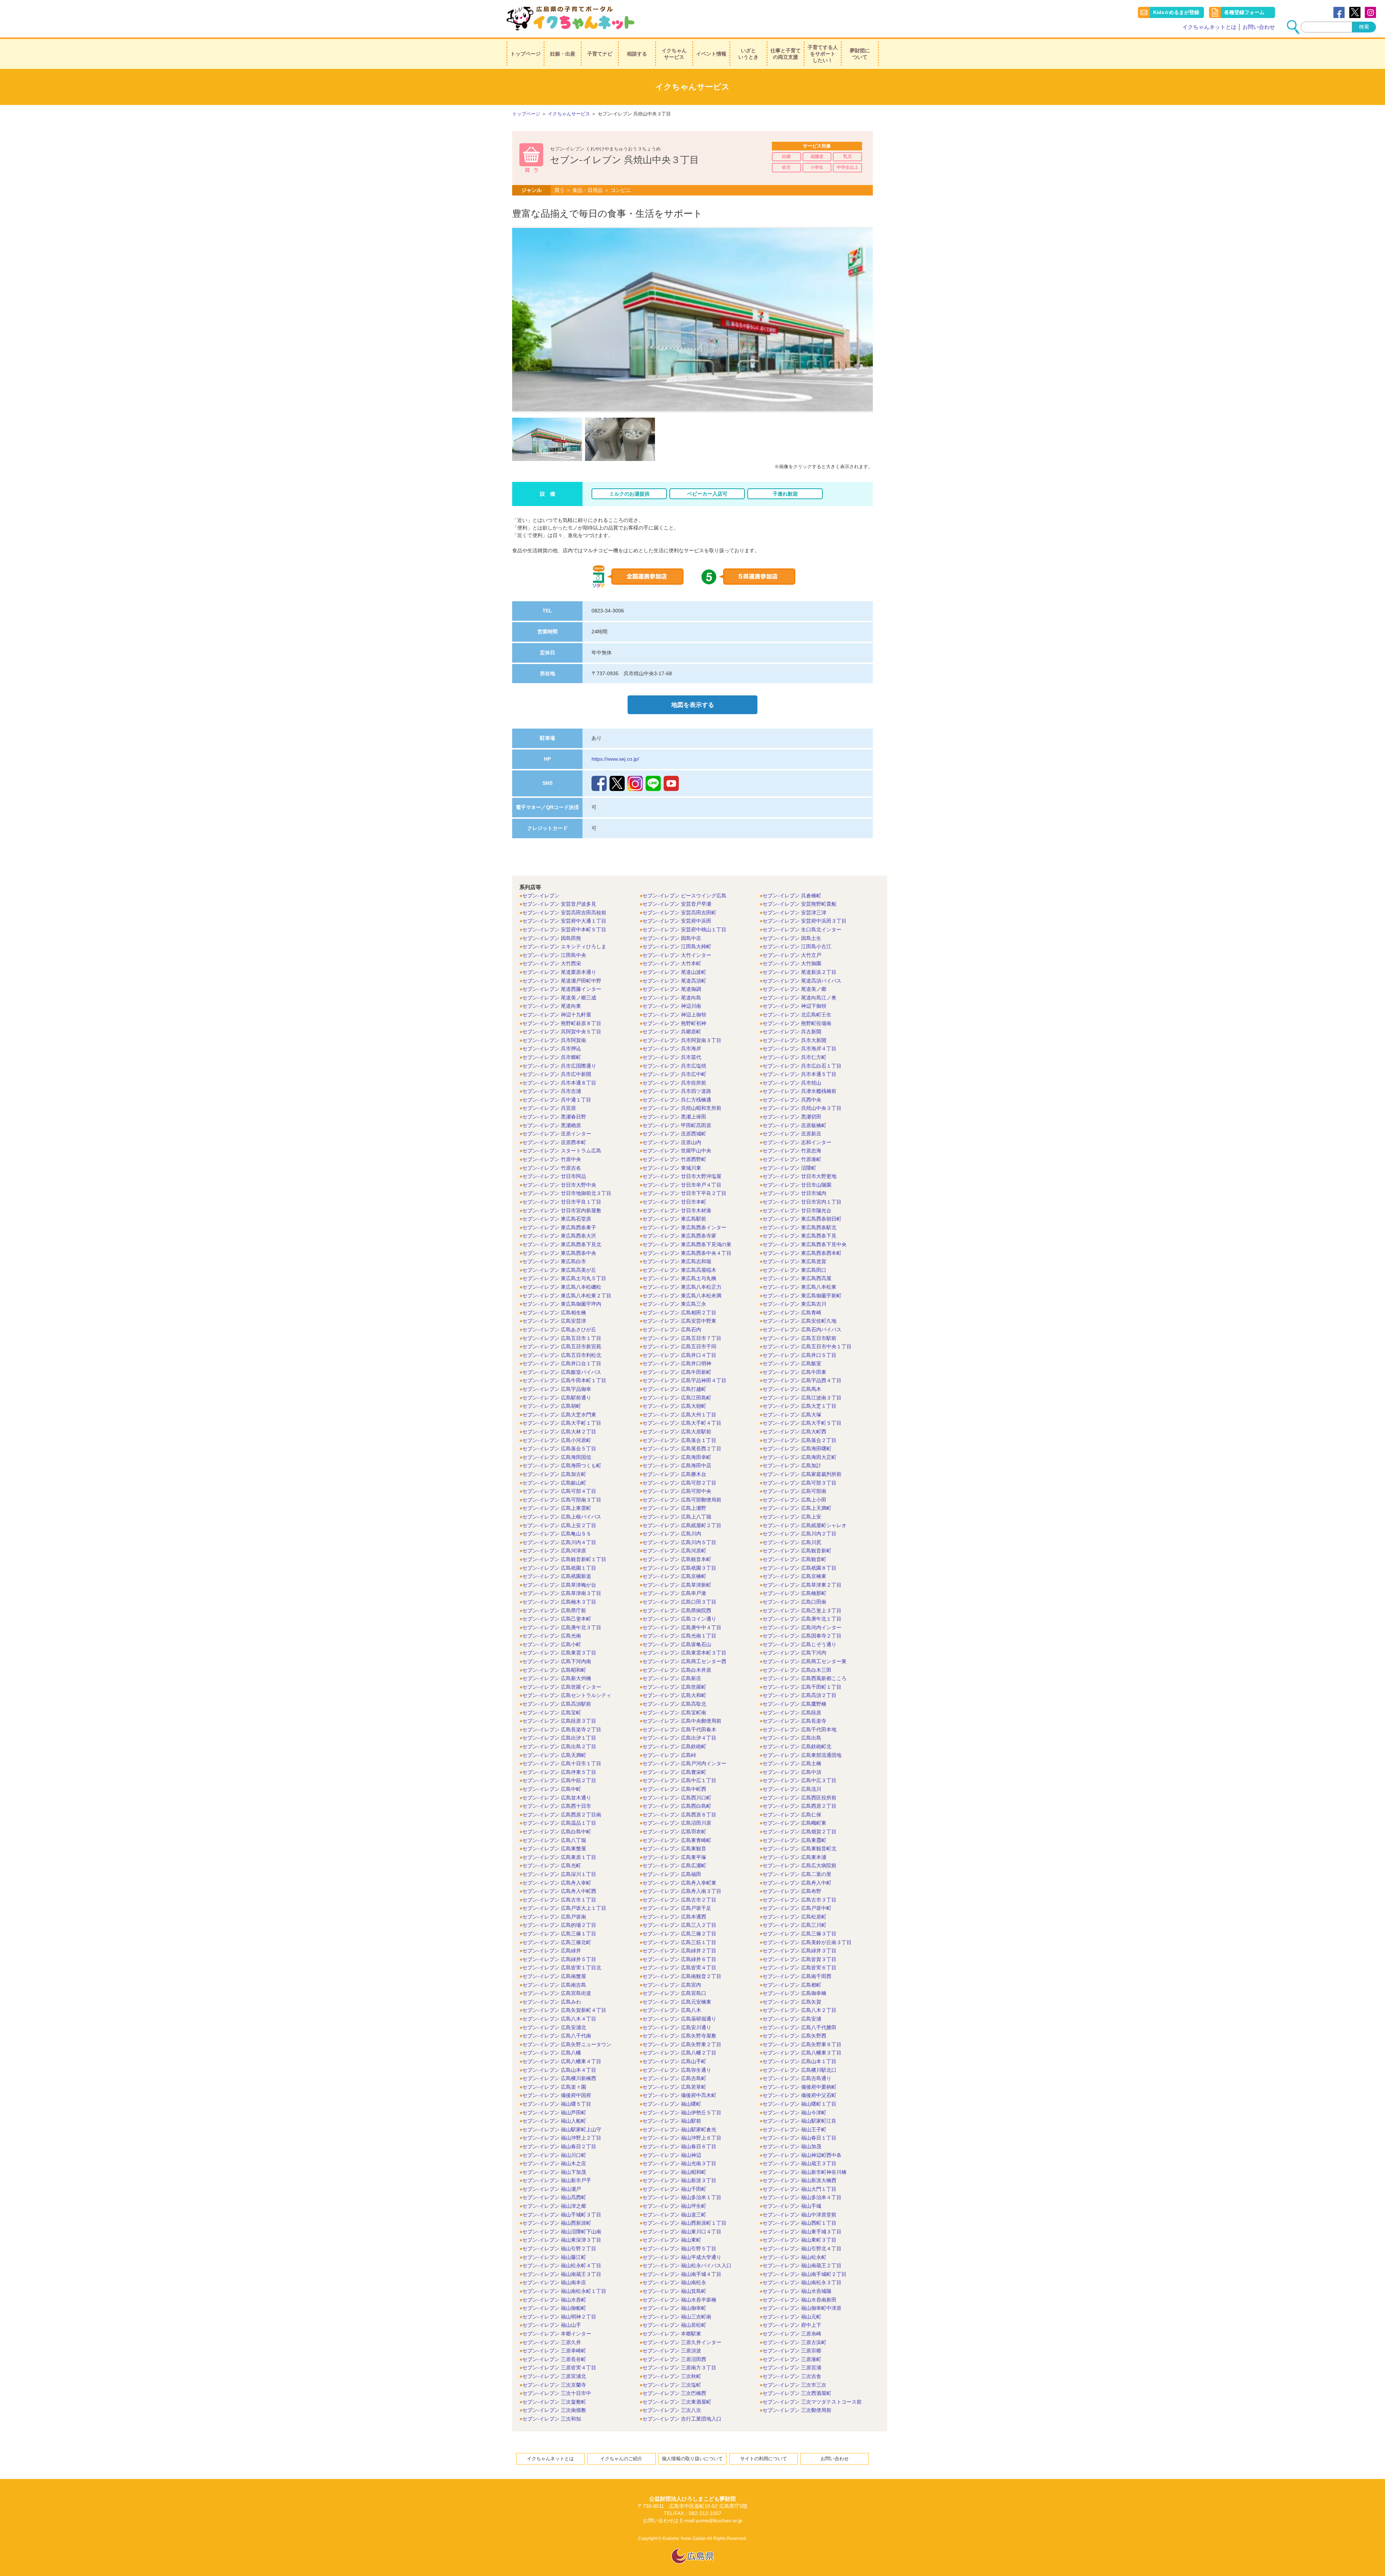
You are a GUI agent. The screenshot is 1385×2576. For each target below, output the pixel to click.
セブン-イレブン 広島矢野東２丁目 (682, 2044)
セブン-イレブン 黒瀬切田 (792, 1117)
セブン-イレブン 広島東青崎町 (677, 1840)
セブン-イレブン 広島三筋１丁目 (679, 1942)
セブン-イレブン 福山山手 (552, 2325)
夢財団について (860, 54)
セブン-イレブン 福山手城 (792, 2206)
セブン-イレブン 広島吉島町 (674, 2078)
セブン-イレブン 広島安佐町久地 (799, 1321)
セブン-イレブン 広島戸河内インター (684, 1763)
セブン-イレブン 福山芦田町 (554, 2113)
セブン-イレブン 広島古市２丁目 (679, 1900)
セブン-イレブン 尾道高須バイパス (802, 981)
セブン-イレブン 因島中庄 (672, 938)
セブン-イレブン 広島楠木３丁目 (559, 1602)
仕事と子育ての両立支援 (786, 54)
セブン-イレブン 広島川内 (672, 1534)
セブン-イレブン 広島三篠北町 (557, 1942)
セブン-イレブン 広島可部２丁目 (679, 1483)
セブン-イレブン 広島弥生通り (677, 2070)
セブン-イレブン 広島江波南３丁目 (802, 1398)
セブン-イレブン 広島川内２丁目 (799, 1534)
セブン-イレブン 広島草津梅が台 (559, 1585)
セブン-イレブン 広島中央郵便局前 (682, 1721)
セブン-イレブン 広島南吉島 (554, 1985)
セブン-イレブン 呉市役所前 (674, 1083)
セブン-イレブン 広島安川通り (677, 2027)
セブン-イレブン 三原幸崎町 (554, 2351)
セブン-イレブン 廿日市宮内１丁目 (802, 1202)
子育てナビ (600, 54)
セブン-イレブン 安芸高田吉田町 (679, 913)
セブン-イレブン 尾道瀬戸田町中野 (562, 981)
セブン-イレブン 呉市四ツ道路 (677, 1091)
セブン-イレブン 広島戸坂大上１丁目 (564, 1908)
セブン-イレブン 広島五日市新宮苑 (562, 1346)
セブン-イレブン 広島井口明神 (677, 1363)
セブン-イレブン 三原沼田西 (674, 2359)
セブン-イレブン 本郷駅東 (672, 2334)
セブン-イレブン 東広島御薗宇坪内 (562, 1304)
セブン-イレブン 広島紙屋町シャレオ (804, 1525)
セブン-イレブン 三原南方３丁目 (679, 2368)
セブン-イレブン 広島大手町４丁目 (682, 1423)
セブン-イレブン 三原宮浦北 (554, 2376)
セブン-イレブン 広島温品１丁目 (559, 1823)
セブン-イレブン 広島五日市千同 (679, 1346)
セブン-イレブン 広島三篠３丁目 (799, 1934)
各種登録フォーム (1244, 12)
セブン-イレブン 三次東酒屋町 (677, 2402)
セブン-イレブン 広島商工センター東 (804, 1661)
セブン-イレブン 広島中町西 (674, 1789)
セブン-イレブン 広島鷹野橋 (794, 1704)
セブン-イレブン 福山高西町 (554, 2197)
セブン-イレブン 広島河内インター (802, 1627)
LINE (653, 783)
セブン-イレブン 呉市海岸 (672, 1049)
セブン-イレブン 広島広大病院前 (799, 1865)
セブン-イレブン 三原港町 (792, 2359)
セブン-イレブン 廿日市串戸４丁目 (682, 1185)
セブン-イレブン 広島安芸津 (554, 1321)
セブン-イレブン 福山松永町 (794, 2257)
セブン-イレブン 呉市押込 (552, 1049)
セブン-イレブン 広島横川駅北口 (799, 2070)
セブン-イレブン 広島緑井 (552, 1951)
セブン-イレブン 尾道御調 (672, 989)
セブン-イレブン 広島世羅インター (562, 1687)
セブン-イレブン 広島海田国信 (557, 1457)
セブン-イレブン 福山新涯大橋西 (799, 2180)
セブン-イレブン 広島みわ (552, 2002)
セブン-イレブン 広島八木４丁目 (559, 2019)
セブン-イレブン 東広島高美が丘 (559, 1270)
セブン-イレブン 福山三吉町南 (677, 2317)
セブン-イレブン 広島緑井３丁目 (799, 1951)
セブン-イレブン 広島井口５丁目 (799, 1355)
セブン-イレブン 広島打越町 (674, 1389)
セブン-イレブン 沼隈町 (789, 1168)
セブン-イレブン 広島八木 (672, 2010)
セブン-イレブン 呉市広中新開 (557, 1074)
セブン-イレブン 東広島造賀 (794, 1261)
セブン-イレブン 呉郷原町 (672, 1032)
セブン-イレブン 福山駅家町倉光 (679, 2129)
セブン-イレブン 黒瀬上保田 (674, 1117)
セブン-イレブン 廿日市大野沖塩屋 (682, 1176)
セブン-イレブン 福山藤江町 (554, 2257)
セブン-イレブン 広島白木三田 (797, 1670)
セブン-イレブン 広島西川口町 (677, 1798)
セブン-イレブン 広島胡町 (552, 1406)
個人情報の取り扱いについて (692, 2459)
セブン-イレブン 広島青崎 (792, 1313)
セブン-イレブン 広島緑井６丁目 (679, 1959)
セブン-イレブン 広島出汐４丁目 (679, 1738)
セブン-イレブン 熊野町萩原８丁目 (562, 1023)
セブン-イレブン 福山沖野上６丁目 (682, 2138)
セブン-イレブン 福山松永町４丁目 (562, 2265)
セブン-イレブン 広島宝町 (552, 1713)
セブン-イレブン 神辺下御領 (794, 1006)
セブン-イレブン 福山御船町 (554, 2308)
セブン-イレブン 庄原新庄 (792, 1134)
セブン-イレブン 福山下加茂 (554, 2172)
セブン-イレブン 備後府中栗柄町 (799, 2087)
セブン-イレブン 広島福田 (672, 1874)
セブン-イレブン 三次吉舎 (792, 2376)
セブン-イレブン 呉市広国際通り (559, 1066)
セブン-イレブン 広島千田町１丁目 (802, 1687)
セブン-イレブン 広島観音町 (794, 1559)
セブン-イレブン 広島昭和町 (554, 1670)
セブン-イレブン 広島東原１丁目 (559, 1857)
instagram (1370, 12)
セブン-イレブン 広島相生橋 (554, 1313)
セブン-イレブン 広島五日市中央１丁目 (807, 1346)
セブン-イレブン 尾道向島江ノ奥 (799, 998)
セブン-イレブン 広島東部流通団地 (802, 1755)
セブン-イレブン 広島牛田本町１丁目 (564, 1380)
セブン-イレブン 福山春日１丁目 (799, 2138)
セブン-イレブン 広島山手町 (674, 2061)
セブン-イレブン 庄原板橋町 (794, 1125)
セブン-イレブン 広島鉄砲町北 (797, 1746)
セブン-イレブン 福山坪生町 (674, 2206)
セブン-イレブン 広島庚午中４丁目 (682, 1627)
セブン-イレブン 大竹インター (677, 955)
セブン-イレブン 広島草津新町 (677, 1585)
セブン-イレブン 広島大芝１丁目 (799, 1406)
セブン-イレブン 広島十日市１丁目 (562, 1763)
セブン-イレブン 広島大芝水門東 (559, 1415)
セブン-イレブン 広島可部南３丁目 (562, 1500)
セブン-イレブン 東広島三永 (674, 1304)
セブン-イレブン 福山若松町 (674, 2325)
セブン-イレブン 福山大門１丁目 (799, 2189)
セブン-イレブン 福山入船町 (554, 2121)
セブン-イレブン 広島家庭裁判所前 (802, 1474)
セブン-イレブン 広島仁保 (792, 1815)
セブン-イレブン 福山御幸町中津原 (802, 2308)
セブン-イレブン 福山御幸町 (674, 2308)
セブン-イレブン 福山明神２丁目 (559, 2317)
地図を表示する (693, 705)
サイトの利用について (764, 2459)
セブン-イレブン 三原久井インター (682, 2342)
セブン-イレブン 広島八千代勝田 (799, 2027)
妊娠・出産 (563, 54)
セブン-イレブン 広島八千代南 (557, 2036)
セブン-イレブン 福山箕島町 (674, 2291)
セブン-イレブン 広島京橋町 (674, 1576)
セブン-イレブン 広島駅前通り (557, 1398)
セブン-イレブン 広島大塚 (792, 1415)
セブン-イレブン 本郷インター (557, 2334)
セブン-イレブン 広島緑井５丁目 (559, 1959)
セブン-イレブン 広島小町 (552, 1644)
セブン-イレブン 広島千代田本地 (799, 1729)
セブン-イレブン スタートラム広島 (562, 1151)
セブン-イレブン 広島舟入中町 (797, 1883)
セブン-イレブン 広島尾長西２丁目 (682, 1449)
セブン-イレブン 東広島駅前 (674, 1219)
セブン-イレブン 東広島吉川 (794, 1304)
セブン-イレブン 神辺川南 (672, 1006)
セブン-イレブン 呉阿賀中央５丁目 (562, 1032)
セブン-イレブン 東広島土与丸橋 (679, 1278)
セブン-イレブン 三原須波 (672, 2351)
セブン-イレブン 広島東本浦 (794, 1857)
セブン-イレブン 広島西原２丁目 (799, 1806)
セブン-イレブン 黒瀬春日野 (554, 1117)
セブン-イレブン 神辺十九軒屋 (557, 1015)
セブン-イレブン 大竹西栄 (552, 963)
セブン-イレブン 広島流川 (792, 1789)
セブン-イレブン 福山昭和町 (674, 2172)
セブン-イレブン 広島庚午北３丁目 (562, 1627)
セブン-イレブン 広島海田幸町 (677, 1457)
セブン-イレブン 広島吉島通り (797, 2078)
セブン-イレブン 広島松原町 (794, 1917)
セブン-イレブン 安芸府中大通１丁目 (564, 921)
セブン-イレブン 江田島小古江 (797, 946)
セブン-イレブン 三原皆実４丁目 (559, 2368)
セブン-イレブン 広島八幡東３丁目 (802, 2053)
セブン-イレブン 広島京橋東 (794, 1576)
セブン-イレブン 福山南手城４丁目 (682, 2274)
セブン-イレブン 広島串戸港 (674, 1593)
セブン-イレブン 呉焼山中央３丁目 (802, 1108)
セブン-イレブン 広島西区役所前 (799, 1798)
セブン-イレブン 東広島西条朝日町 (802, 1219)
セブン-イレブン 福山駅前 (672, 2121)
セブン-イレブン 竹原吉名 (552, 1168)
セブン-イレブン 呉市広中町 (674, 1074)
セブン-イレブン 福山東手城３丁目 (802, 2232)
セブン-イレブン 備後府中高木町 (679, 2095)
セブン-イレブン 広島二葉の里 (797, 1874)
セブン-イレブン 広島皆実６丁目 (799, 1968)
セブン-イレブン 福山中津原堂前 (799, 2215)
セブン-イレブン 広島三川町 (794, 1925)
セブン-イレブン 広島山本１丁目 (799, 2061)
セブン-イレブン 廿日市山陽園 (797, 1185)
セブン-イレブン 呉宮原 (549, 1108)
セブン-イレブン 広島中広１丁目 (679, 1780)
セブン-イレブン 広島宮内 (672, 1985)
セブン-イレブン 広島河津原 (554, 1551)
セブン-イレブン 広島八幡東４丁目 (562, 2061)
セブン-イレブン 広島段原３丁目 (559, 1721)
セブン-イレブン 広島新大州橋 (557, 1678)
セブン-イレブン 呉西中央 (792, 1100)
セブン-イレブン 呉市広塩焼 (674, 1066)
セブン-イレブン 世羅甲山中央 (677, 1151)
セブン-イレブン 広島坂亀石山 (677, 1644)
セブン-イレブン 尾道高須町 (674, 981)
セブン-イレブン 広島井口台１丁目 (562, 1363)
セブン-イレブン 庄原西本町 (554, 1142)
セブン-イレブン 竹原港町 (792, 1159)
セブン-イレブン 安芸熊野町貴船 (799, 904)
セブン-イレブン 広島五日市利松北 (562, 1355)
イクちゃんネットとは (1209, 27)
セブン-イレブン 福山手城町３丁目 (562, 2215)
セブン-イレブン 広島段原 (792, 1713)
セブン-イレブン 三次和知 (552, 2419)
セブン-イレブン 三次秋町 (672, 2376)
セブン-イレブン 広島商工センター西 (684, 1661)
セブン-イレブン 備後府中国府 (557, 2095)
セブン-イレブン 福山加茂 (792, 2146)
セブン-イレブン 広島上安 (792, 1517)
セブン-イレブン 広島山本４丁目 (559, 2070)
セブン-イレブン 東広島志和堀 (677, 1261)
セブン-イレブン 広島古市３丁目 (799, 1900)
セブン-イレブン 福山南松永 (674, 2282)
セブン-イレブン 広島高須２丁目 (799, 1695)
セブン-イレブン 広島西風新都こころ (804, 1678)
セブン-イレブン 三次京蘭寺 (554, 2385)
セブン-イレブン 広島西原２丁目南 (562, 1815)
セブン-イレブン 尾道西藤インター (562, 989)
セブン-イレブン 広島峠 (669, 1755)
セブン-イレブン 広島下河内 (794, 1653)
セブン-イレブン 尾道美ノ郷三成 (559, 998)
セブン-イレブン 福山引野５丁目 (679, 2248)
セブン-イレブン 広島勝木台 (674, 1474)
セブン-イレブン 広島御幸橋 (794, 1993)
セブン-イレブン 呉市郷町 (552, 1057)
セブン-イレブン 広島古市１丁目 (559, 1900)
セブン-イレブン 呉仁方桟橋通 (677, 1100)
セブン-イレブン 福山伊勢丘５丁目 (682, 2113)
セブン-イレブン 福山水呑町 (554, 2300)
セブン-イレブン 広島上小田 (794, 1500)
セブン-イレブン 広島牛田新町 (677, 1372)
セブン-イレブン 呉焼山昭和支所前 (682, 1108)
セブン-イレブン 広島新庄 (672, 1678)
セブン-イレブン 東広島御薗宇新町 (802, 1296)
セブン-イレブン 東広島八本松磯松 (562, 1287)
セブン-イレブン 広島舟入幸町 (557, 1883)
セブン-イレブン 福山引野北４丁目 (802, 2248)
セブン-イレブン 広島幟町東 (794, 1823)
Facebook (1339, 12)
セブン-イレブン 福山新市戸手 (557, 2180)
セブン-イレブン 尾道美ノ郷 (794, 989)
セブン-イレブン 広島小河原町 (557, 1440)
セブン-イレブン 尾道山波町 (674, 972)
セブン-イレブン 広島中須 (792, 1772)
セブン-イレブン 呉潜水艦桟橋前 (799, 1091)
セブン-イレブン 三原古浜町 (794, 2342)
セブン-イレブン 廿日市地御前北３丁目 (567, 1193)
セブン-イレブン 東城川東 (672, 1168)
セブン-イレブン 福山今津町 (794, 2113)
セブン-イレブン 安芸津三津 (794, 913)
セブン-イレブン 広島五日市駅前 (799, 1338)
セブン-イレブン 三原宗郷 (792, 2351)
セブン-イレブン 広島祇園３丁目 (679, 1568)
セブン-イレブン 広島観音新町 (797, 1551)
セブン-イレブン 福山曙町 (672, 2104)
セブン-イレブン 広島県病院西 (677, 1610)
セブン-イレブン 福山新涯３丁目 (679, 2180)
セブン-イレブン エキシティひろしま (564, 946)
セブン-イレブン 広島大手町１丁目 (562, 1423)
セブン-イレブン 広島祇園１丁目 (559, 1568)
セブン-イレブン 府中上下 (792, 2325)
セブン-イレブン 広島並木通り (557, 1798)
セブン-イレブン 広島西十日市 (557, 1806)
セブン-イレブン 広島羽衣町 (674, 1832)
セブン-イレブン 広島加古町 (554, 1474)
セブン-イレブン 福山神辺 (672, 2155)
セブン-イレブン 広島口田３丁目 (679, 1602)
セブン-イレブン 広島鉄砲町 (674, 1746)
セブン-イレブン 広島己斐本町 (557, 1619)
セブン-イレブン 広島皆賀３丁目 (799, 1959)
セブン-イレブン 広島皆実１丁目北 (562, 1968)
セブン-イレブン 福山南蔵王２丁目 (802, 2265)
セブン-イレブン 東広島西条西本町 (802, 1253)
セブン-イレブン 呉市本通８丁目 (559, 1083)
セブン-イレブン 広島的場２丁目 (559, 1925)
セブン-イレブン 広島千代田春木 (679, 1729)
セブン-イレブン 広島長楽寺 (794, 1721)
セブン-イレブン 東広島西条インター (684, 1227)
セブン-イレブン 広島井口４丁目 (679, 1355)
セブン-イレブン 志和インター (797, 1142)
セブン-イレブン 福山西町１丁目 (799, 2223)
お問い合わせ (1259, 27)
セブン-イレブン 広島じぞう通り (799, 1644)
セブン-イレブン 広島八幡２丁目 (679, 2053)
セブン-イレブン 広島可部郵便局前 (682, 1500)
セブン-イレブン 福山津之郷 (554, 2206)
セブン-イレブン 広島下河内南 (557, 1661)
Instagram (635, 783)
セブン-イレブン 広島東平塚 (674, 1857)
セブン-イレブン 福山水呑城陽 (797, 2291)
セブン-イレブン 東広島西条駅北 (799, 1227)
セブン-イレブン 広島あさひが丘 (559, 1329)
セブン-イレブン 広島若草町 (674, 2087)
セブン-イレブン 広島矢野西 (794, 2036)
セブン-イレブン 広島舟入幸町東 (679, 1883)
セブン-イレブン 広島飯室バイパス (562, 1372)
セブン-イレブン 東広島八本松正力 (682, 1287)
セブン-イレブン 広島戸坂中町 (797, 1908)
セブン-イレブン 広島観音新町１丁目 (564, 1559)
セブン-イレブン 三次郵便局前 (797, 2410)
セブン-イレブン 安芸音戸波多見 (559, 904)
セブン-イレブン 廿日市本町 (674, 1202)
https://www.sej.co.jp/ (615, 759)
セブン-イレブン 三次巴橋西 (674, 2393)
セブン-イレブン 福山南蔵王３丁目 (562, 2274)
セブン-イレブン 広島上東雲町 (557, 1508)
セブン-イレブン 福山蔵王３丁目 (799, 2163)
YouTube (671, 783)
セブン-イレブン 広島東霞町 (794, 1840)
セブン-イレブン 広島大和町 (674, 1695)
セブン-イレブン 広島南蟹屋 (554, 1976)
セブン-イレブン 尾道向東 (552, 1006)
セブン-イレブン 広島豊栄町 (674, 1772)
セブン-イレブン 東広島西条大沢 (559, 1236)
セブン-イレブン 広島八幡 (552, 2053)
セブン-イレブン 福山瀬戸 (552, 2189)
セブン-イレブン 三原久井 (552, 2342)
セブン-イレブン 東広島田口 (794, 1270)
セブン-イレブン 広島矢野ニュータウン (567, 2044)
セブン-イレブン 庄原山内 (672, 1142)
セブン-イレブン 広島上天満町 (797, 1508)
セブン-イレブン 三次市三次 (794, 2385)
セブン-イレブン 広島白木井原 (677, 1670)
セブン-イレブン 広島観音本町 (677, 1559)
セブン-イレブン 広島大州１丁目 (679, 1415)
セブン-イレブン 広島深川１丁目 (559, 1874)
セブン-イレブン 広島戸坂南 (554, 1917)
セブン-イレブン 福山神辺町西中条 (802, 2155)
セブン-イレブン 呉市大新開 (794, 1040)
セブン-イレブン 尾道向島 (672, 998)
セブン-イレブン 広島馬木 (792, 1389)
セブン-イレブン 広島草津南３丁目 (562, 1593)
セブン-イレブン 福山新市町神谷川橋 (804, 2172)
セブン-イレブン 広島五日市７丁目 (682, 1338)
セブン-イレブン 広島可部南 (794, 1491)
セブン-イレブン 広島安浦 (792, 2019)
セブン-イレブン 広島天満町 (554, 1755)
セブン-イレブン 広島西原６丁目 (679, 1815)
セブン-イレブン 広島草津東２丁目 (802, 1585)
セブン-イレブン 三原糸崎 (792, 2334)
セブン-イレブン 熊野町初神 (674, 1023)
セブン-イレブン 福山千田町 (674, 2189)
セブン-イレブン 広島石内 (672, 1329)
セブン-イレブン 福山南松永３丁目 (802, 2282)
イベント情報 (711, 54)
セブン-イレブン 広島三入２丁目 (679, 1925)
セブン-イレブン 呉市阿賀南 (554, 1040)
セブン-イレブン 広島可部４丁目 (559, 1491)
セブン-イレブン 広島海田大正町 (799, 1457)
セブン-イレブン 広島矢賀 (792, 2002)
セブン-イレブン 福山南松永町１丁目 (564, 2291)
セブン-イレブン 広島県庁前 (554, 1610)
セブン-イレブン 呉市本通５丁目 (799, 1074)
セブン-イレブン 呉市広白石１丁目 (802, 1066)
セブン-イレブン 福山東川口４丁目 (682, 2232)
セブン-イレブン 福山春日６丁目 (679, 2146)
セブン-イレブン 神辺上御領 (674, 1015)
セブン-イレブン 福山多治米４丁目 (802, 2197)
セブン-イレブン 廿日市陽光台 (797, 1210)
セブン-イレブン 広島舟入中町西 (559, 1891)
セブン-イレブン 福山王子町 (794, 2129)
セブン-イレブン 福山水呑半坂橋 (679, 2300)
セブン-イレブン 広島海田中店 (677, 1465)
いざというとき (748, 54)
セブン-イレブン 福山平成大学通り (682, 2257)
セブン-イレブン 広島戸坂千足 (677, 1908)
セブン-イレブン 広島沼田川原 (677, 1823)
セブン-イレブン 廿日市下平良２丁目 (684, 1193)
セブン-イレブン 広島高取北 (674, 1704)
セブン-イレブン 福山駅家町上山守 (562, 2129)
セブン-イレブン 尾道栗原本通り (559, 972)
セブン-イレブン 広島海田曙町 (797, 1449)
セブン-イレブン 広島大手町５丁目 (802, 1423)
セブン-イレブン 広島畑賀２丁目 (799, 1832)
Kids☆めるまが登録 (1176, 12)
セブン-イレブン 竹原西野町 (674, 1159)
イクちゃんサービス (674, 54)
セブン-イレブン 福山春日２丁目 (559, 2146)
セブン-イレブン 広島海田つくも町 (562, 1465)
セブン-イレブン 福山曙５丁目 (557, 2104)
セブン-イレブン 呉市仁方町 (794, 1057)
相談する (637, 54)
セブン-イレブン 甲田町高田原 (677, 1125)
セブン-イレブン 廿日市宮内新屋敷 (562, 1210)
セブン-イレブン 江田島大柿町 (677, 946)
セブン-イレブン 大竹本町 (672, 963)
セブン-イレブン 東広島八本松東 (799, 1287)
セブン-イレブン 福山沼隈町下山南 (562, 2232)
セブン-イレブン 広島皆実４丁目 (679, 1968)
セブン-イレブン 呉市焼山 (792, 1083)
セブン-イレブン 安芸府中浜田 (677, 921)
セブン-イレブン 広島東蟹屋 (554, 1849)
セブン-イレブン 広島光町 (552, 1865)
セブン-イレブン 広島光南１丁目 (679, 1636)
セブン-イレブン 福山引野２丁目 (559, 2248)
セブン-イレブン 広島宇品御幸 (557, 1389)
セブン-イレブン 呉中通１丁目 (557, 1100)
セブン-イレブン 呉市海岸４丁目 (799, 1049)
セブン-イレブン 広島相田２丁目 (679, 1313)
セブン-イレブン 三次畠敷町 (554, 2402)
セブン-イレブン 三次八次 (672, 2410)
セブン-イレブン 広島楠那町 (794, 1593)
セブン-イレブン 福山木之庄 (554, 2163)
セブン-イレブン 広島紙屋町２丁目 (682, 1525)
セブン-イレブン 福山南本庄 (554, 2282)
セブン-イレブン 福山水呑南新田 (799, 2300)
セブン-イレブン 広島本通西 (674, 1917)
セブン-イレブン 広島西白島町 (677, 1806)
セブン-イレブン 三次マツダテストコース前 (812, 2402)
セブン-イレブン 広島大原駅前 (677, 1432)
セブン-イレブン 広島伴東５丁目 (559, 1772)
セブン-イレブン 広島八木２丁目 (799, 2010)
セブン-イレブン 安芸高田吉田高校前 (564, 913)
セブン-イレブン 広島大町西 (794, 1432)
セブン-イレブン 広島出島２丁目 (559, 1746)
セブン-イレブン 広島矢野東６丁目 (802, 2044)
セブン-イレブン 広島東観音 (674, 1849)
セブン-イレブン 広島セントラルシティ (567, 1695)
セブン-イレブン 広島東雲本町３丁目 (684, 1653)
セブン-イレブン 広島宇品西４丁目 (802, 1380)
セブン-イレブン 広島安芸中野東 (679, 1321)
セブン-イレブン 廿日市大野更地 (799, 1176)
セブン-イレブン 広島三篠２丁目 (679, 1934)
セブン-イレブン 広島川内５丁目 (679, 1542)
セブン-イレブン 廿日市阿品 (554, 1176)
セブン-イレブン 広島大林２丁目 (559, 1432)
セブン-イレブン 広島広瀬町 (674, 1865)
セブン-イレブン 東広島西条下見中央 (804, 1244)
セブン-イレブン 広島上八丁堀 (677, 1517)
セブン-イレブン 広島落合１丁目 (679, 1440)
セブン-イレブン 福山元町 (792, 2317)
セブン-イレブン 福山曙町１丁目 (799, 2104)
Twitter (1355, 12)
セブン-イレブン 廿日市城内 (794, 1193)
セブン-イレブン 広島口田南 (794, 1602)
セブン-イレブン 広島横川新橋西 (559, 2078)
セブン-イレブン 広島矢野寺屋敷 (679, 2036)
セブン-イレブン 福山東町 (672, 2240)
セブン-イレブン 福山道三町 (674, 2215)
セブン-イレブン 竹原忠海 (792, 1151)
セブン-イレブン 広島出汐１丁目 (559, 1738)
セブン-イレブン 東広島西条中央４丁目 (687, 1253)
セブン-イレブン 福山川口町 (554, 2155)
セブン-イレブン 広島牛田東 (794, 1372)
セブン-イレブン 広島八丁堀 (554, 1840)
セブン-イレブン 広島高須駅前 (557, 1704)
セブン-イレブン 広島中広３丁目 (799, 1780)
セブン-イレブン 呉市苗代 (672, 1057)
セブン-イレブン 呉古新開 (792, 1032)
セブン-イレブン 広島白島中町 (557, 1832)
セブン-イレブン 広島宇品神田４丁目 (684, 1380)
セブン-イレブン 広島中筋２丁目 (559, 1780)
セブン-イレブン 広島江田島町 (677, 1398)
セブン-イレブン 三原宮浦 (792, 2368)
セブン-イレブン (541, 896)
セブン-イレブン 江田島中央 (554, 955)
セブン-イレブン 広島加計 (792, 1465)
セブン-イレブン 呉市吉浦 (552, 1091)
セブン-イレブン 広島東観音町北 (799, 1849)
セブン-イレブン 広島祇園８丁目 (799, 1568)
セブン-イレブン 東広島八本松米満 (682, 1296)
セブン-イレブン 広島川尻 (792, 1542)
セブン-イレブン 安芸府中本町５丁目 (564, 929)
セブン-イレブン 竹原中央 (552, 1159)
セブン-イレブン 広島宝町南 (674, 1713)
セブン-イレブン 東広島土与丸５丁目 (564, 1278)
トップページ (526, 54)
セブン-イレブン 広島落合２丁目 (799, 1440)
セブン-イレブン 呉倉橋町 (792, 896)
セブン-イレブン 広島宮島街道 (557, 1993)
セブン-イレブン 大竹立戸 (792, 955)
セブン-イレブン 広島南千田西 (797, 1976)
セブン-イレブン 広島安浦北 (554, 2027)
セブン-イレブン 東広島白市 (554, 1261)
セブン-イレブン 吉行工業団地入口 (682, 2419)
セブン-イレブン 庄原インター (557, 1134)
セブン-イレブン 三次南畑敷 (554, 2410)
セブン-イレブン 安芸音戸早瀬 (677, 904)
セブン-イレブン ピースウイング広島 (684, 896)
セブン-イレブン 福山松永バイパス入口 (687, 2265)
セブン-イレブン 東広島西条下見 (799, 1236)
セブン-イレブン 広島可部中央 (677, 1491)
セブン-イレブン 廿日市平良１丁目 (562, 1202)
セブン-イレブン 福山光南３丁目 (679, 2163)
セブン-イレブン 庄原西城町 (674, 1134)
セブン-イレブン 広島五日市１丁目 (562, 1338)
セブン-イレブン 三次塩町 (672, 2385)
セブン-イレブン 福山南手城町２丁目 (804, 2274)
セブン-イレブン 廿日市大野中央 (559, 1185)
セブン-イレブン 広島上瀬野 (674, 1508)
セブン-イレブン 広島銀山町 (554, 1483)
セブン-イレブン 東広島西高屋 (797, 1278)
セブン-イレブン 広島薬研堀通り (679, 2019)
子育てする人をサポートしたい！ (823, 54)
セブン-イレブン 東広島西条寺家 (679, 1236)
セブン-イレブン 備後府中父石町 (799, 2095)
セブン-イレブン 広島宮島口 (674, 1993)
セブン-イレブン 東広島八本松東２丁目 (567, 1296)
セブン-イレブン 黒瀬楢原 (552, 1125)
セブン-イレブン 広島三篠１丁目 (559, 1934)
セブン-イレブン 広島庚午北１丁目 (802, 1619)
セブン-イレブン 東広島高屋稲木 (679, 1270)
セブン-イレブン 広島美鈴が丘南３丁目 (807, 1942)
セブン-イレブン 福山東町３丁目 (799, 2240)
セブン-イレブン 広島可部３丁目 (799, 1483)
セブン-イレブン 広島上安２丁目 (559, 1525)
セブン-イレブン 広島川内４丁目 (559, 1542)
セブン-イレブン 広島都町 (792, 1985)
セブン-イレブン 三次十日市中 (557, 2393)
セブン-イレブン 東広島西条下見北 (562, 1244)
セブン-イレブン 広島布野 (792, 1891)
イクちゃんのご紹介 (621, 2459)
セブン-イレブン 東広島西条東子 (559, 1227)
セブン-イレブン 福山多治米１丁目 (682, 2197)
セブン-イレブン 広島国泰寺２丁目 (802, 1636)
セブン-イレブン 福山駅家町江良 (799, 2121)
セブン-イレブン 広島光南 (552, 1636)
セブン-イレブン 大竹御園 (792, 963)
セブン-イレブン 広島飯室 (792, 1363)
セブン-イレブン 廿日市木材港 (677, 1210)
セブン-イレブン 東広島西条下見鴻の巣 (687, 1244)
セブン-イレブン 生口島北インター (802, 929)
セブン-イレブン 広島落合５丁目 (559, 1449)
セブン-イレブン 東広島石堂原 (557, 1219)
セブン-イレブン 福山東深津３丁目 (562, 2240)
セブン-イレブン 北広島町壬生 (797, 1015)
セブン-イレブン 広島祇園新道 (557, 1576)
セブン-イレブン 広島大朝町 (674, 1406)
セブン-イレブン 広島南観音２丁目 (682, 1976)
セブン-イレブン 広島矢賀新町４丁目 (564, 2010)
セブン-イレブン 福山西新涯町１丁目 (684, 2223)
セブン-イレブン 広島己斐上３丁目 (802, 1610)
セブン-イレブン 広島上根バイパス (562, 1517)
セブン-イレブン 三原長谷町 (554, 2359)
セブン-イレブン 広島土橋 (792, 1763)
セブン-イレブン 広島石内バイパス (802, 1329)
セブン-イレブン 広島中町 (552, 1789)
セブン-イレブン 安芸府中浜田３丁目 (804, 921)
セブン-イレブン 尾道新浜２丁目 (799, 972)
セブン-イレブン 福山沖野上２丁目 (562, 2138)
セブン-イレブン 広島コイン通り (679, 1619)
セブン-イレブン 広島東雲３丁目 (559, 1653)
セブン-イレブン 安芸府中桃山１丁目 (684, 929)
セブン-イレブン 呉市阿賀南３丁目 (682, 1040)
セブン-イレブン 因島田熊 (552, 938)
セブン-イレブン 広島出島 (792, 1738)
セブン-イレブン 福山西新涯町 (557, 2223)
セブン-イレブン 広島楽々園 (554, 2087)
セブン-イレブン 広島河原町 (674, 1551)
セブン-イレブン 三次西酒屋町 (797, 2393)
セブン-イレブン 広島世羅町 (674, 1687)
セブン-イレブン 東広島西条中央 (559, 1253)
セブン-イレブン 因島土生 (792, 938)
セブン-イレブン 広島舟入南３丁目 (682, 1891)
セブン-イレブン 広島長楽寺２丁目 (562, 1729)
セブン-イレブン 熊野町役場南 (797, 1023)
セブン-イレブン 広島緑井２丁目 (679, 1951)
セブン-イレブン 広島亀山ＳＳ (557, 1534)
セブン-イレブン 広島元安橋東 (677, 2002)
